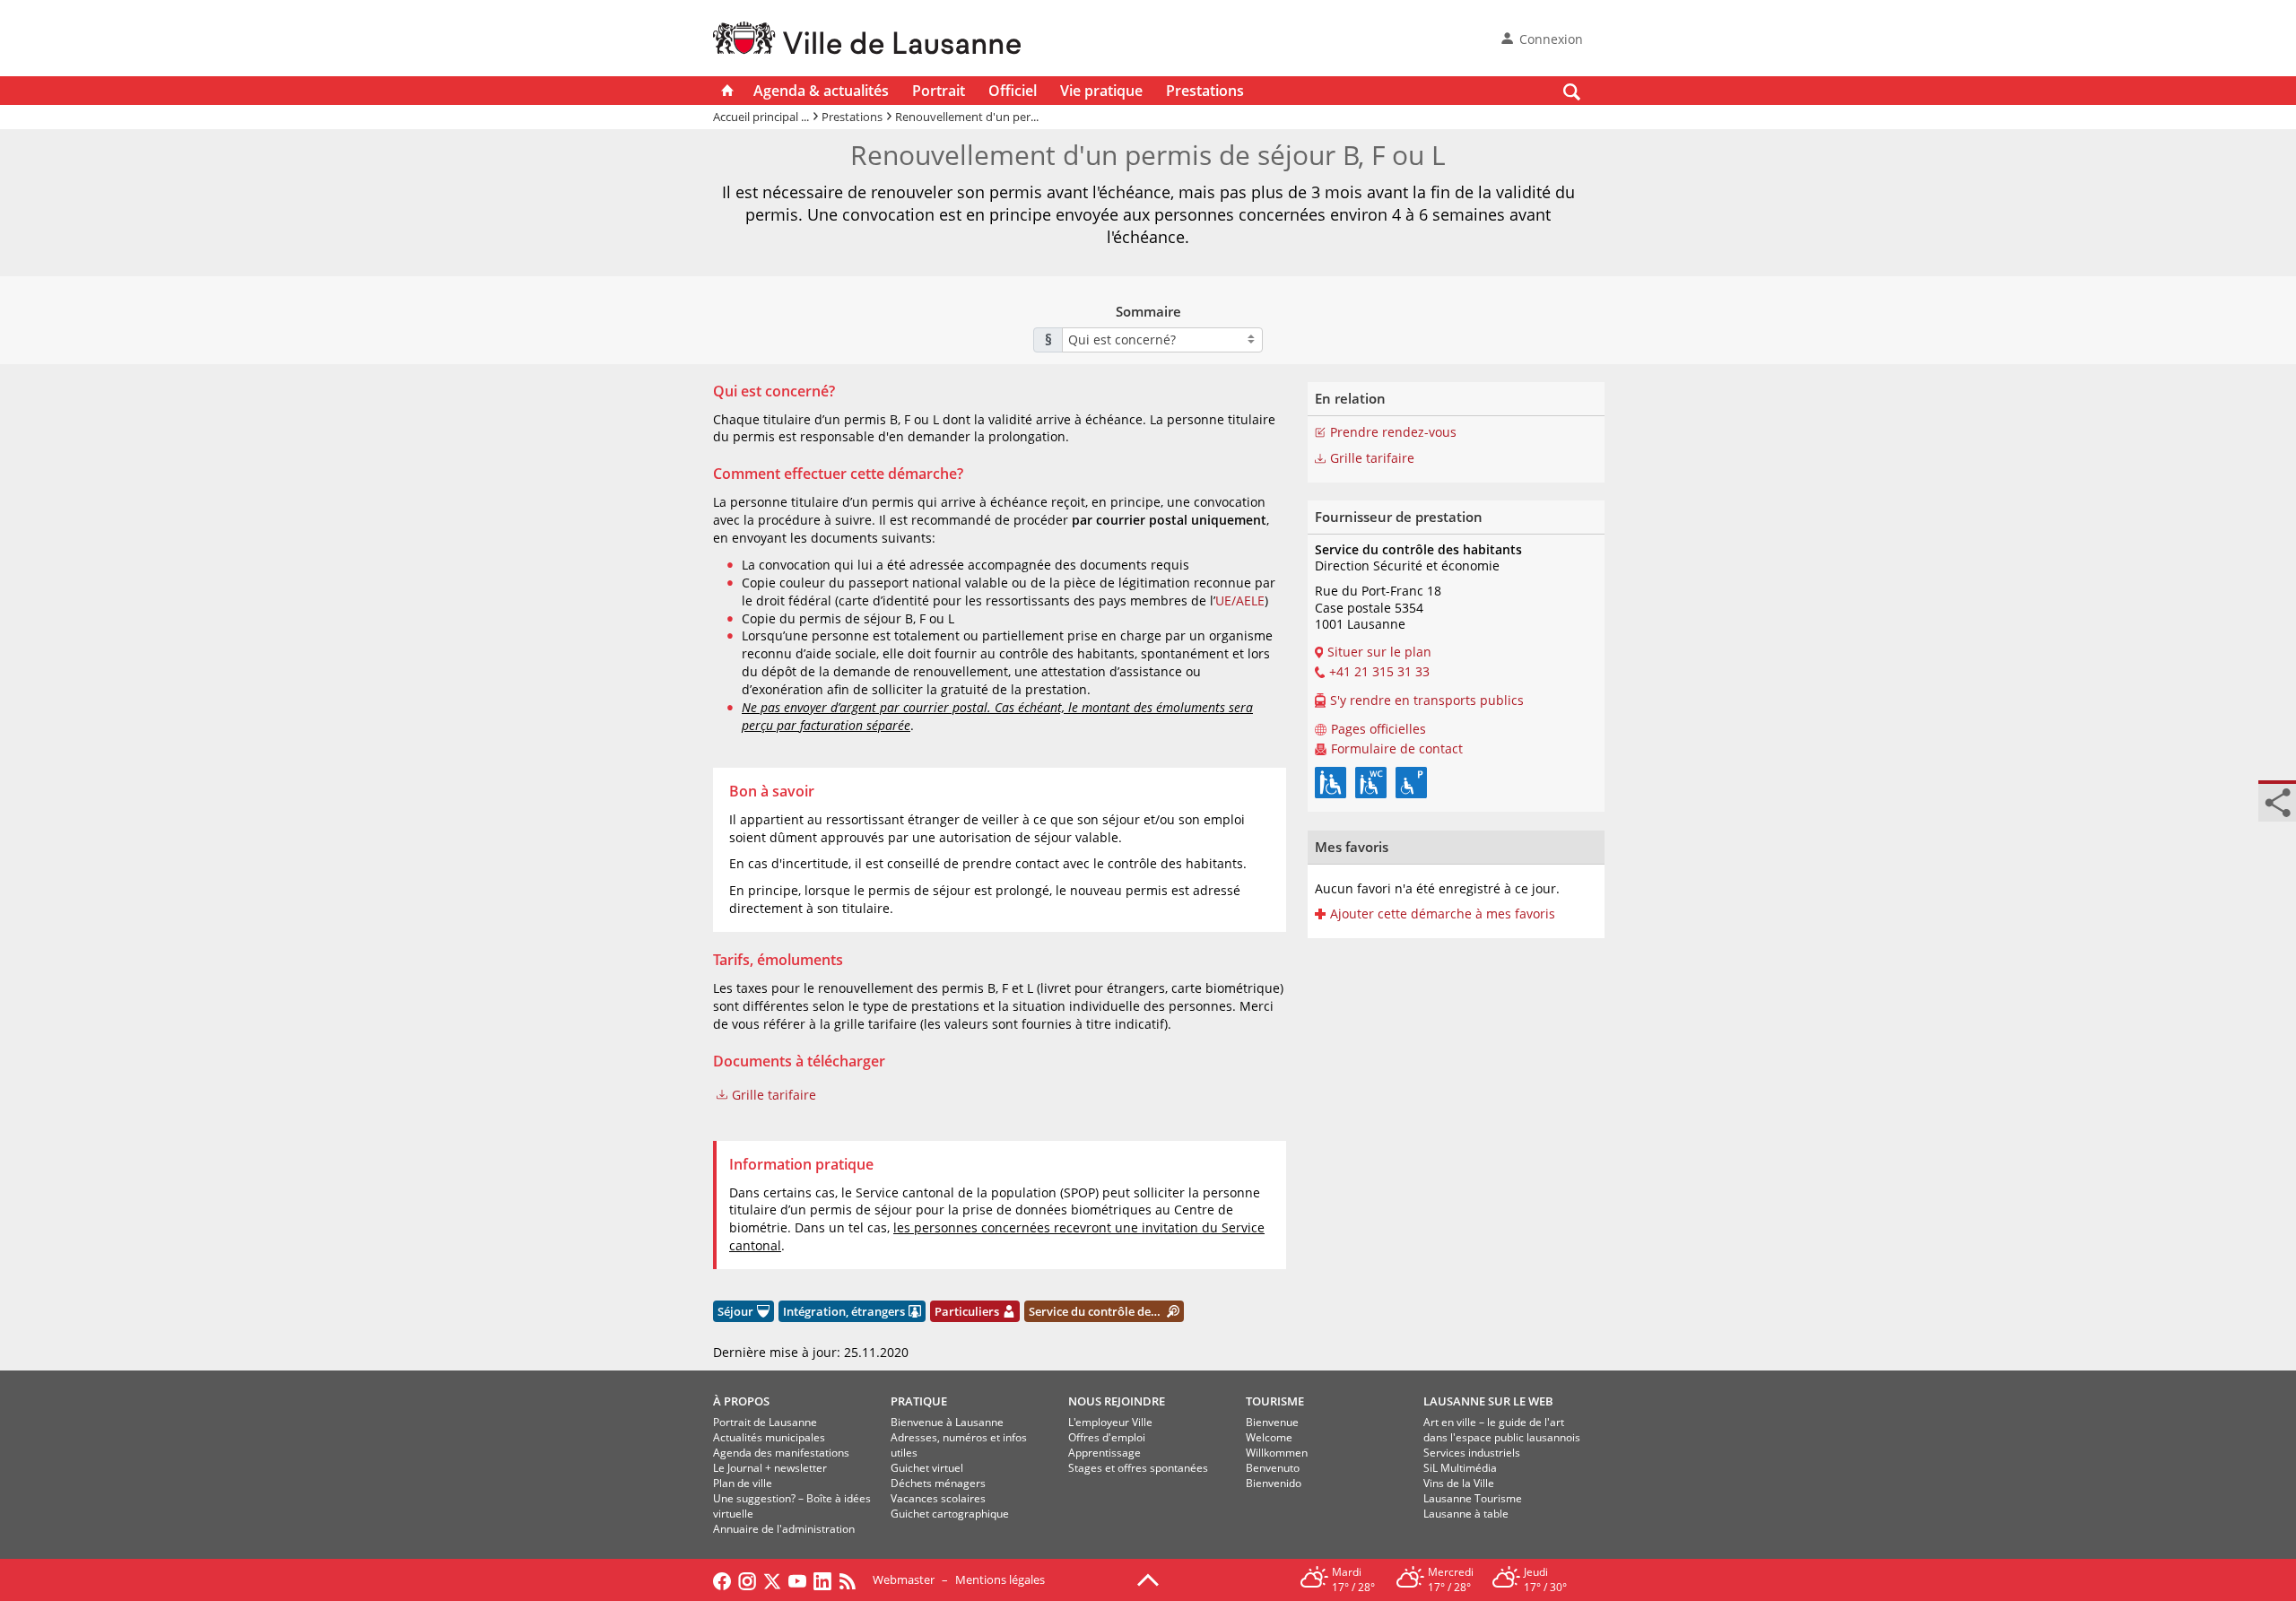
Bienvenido (1274, 1483)
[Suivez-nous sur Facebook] (722, 1579)
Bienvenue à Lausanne (947, 1422)
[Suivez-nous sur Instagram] (747, 1579)
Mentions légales (1000, 1579)
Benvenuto (1273, 1468)
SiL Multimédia (1460, 1468)
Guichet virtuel (927, 1468)
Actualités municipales (769, 1437)
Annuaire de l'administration (784, 1529)
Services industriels (1472, 1453)
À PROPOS (741, 1401)
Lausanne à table (1466, 1514)
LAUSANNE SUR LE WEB (1488, 1401)
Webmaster (904, 1579)
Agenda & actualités (821, 91)
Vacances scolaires (938, 1498)
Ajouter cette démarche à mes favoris (1443, 914)
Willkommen (1277, 1453)
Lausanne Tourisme (1473, 1498)
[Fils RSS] (852, 1579)
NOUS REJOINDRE (1117, 1401)
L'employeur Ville (1110, 1422)
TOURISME (1275, 1401)
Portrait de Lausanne (765, 1422)
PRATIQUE (919, 1401)
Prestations (1205, 91)
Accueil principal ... (761, 117)
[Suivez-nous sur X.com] (772, 1579)
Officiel (1013, 91)
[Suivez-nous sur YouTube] (797, 1579)
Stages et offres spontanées (1138, 1468)
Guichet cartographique (950, 1514)
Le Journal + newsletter (770, 1468)
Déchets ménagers (938, 1483)
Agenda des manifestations (781, 1453)
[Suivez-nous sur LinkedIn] (822, 1579)
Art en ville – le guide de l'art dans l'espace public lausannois (1502, 1430)
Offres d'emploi (1107, 1437)
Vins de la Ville (1459, 1483)
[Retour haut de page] (1148, 1579)
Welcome (1269, 1437)
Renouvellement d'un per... (967, 117)
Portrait (939, 91)
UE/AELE (1240, 600)
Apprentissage (1105, 1453)
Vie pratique (1101, 91)
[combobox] (1162, 340)
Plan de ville (743, 1483)
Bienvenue (1272, 1422)
